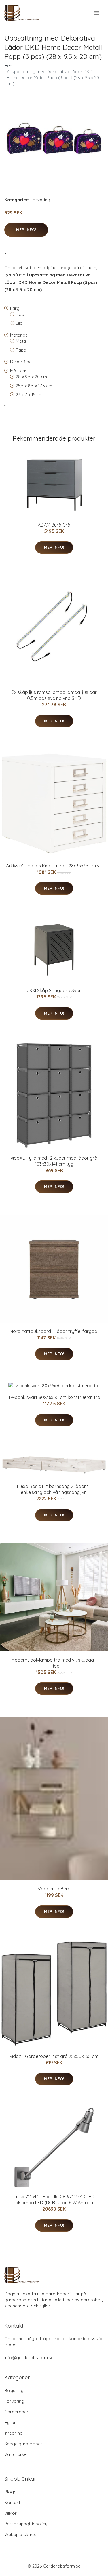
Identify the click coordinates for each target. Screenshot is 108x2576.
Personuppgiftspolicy (26, 2524)
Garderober (16, 2412)
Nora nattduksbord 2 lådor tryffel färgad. (54, 1331)
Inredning (14, 2433)
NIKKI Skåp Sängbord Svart (54, 990)
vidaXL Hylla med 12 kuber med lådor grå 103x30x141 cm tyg (54, 1161)
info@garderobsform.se (29, 2358)
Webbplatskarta (20, 2534)
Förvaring (40, 200)
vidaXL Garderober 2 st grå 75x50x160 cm (54, 2056)
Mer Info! (26, 230)
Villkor (11, 2513)
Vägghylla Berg (54, 1889)
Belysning (14, 2390)
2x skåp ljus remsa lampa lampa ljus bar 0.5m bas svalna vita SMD (54, 695)
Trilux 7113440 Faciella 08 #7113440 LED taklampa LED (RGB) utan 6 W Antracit (54, 2200)
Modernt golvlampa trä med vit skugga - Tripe (54, 1663)
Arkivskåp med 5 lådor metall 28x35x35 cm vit (54, 866)
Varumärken (17, 2454)
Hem (9, 66)
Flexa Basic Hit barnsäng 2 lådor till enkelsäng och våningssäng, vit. (54, 1489)
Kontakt (12, 2502)
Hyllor (10, 2422)
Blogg (11, 2492)
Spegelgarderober (23, 2444)
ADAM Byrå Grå (54, 525)
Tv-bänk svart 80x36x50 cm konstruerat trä (54, 1397)
